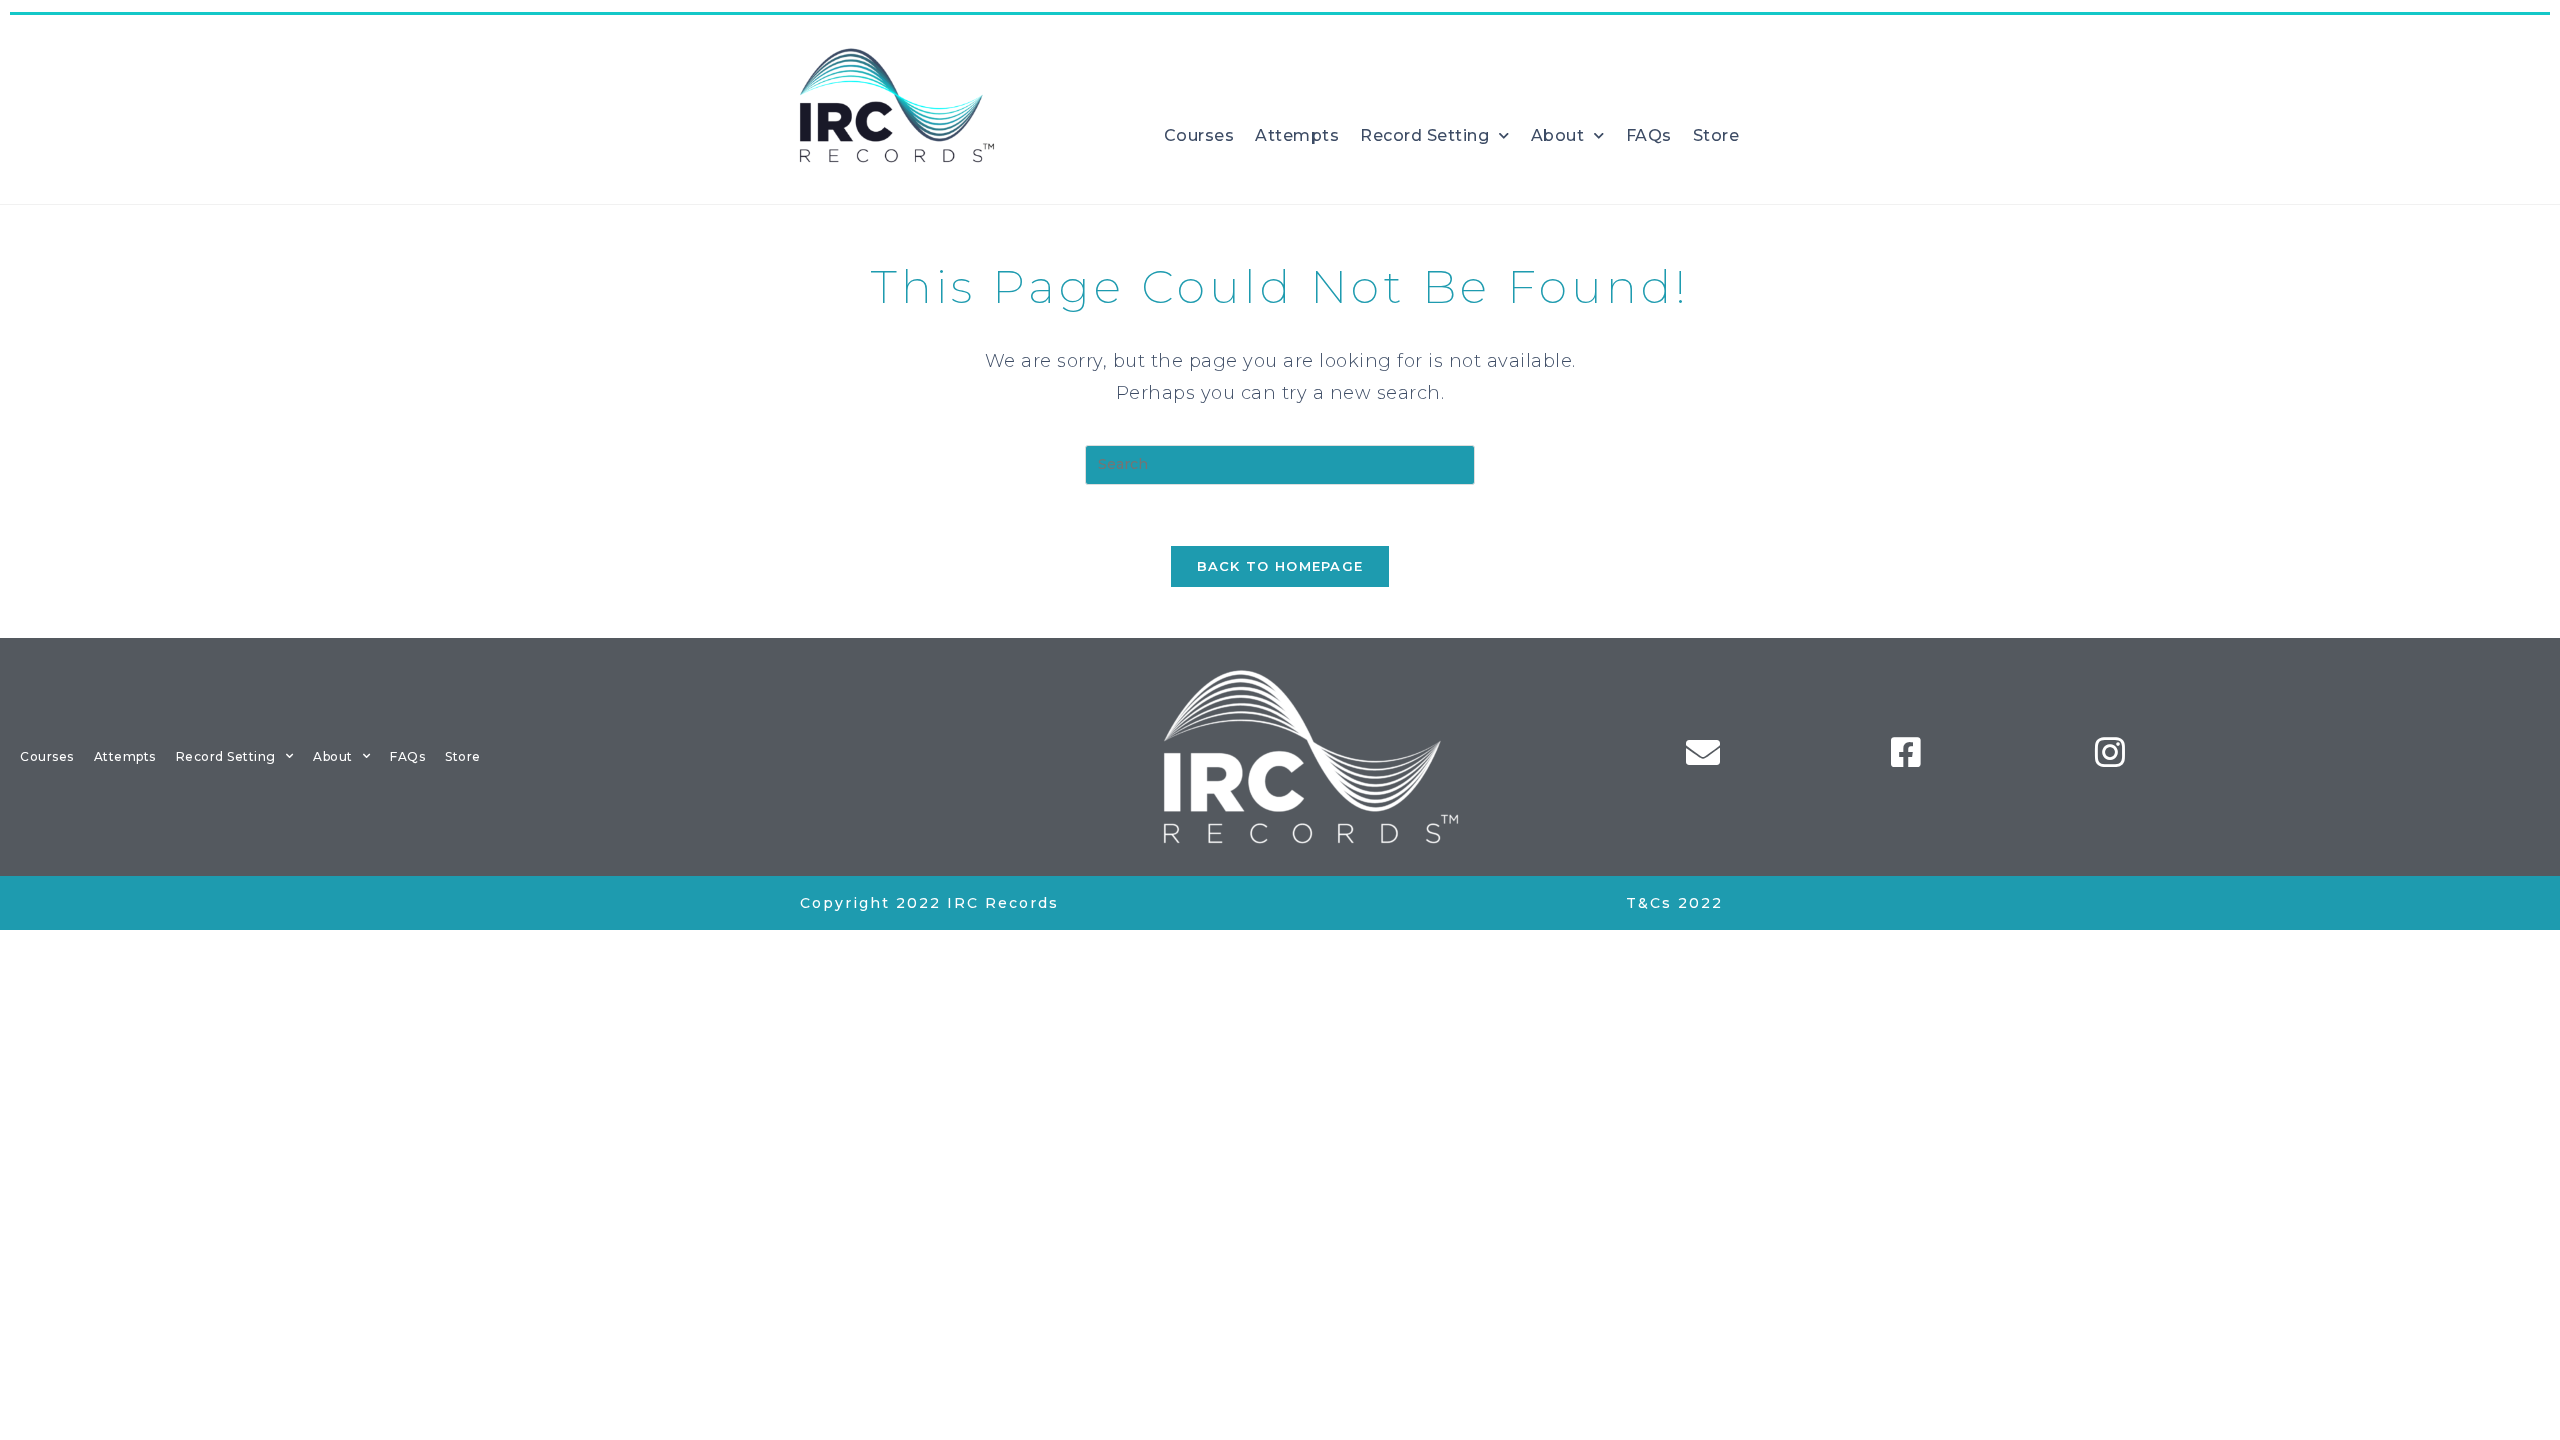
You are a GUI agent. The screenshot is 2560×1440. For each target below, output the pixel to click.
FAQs (1649, 135)
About (1558, 135)
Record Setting (1424, 135)
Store (1716, 135)
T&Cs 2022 (1674, 903)
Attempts (1297, 135)
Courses (1199, 135)
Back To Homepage (1280, 566)
